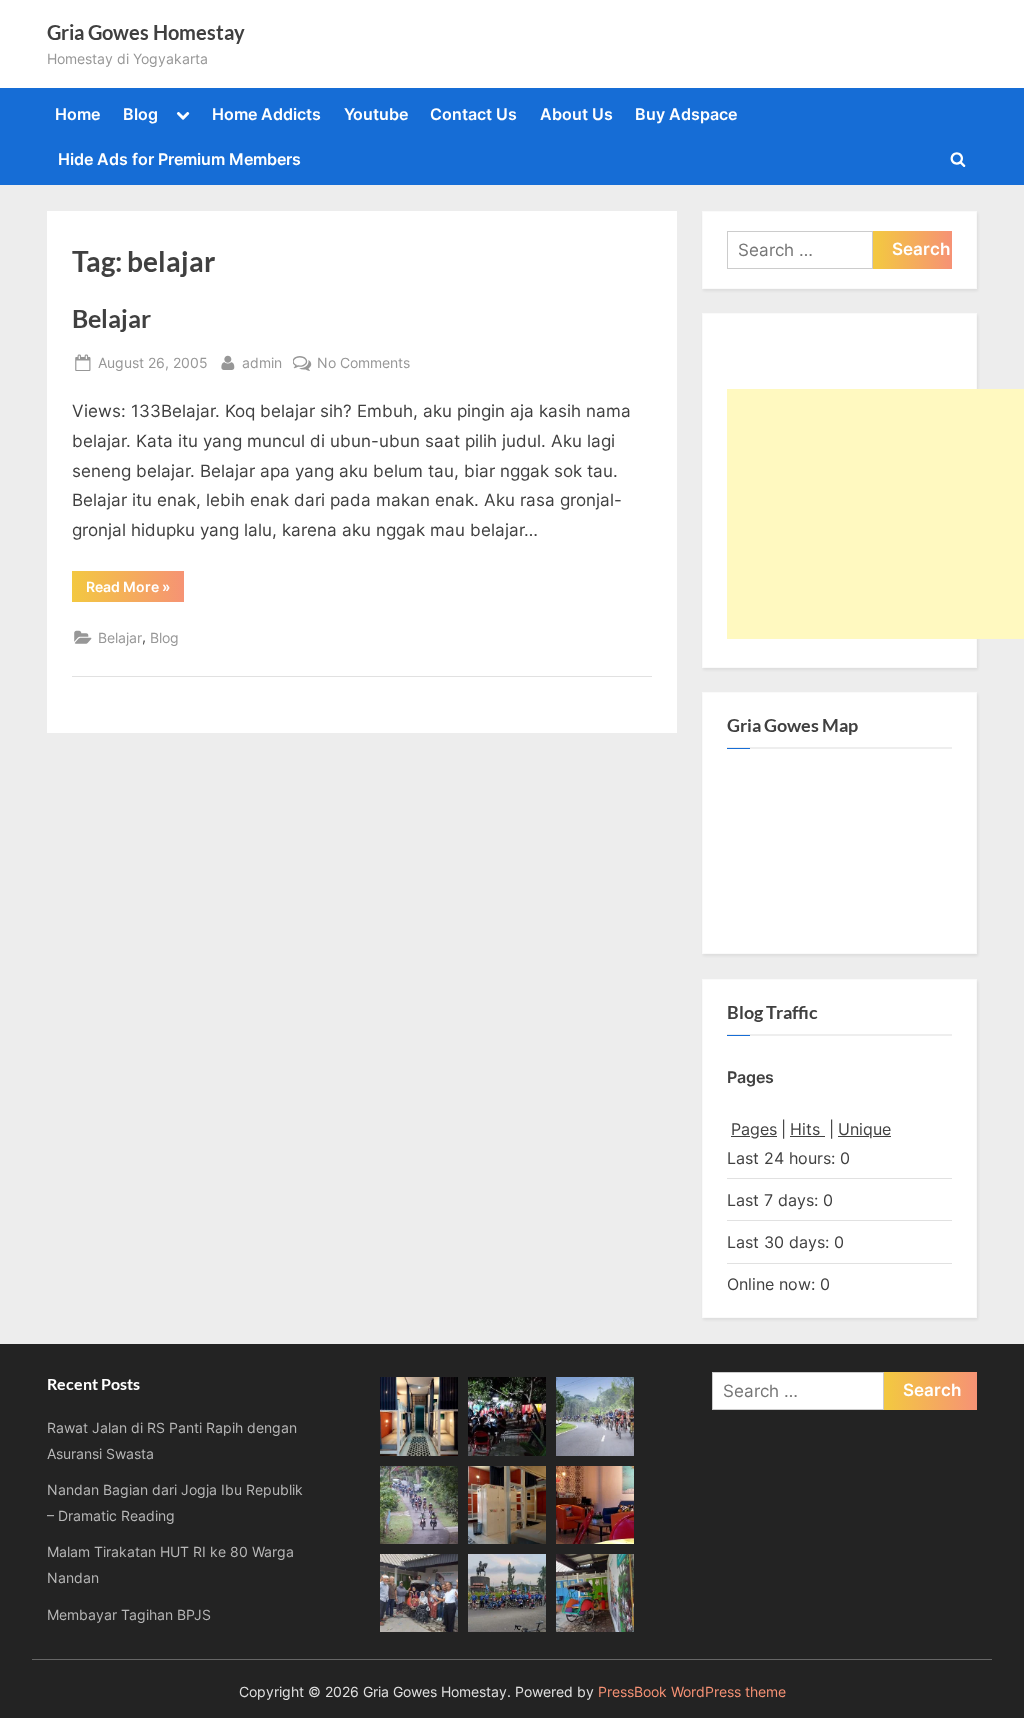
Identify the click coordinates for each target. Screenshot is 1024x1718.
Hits (807, 1129)
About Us (576, 114)
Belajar (111, 318)
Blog (140, 114)
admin (262, 362)
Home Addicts (266, 114)
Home (77, 114)
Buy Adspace (686, 114)
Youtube (376, 114)
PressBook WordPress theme (692, 1692)
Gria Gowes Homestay (146, 32)
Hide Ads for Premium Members (179, 159)
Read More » (135, 586)
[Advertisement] (875, 514)
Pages (754, 1129)
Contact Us (473, 114)
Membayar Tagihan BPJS (129, 1614)
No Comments (363, 364)
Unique (864, 1129)
